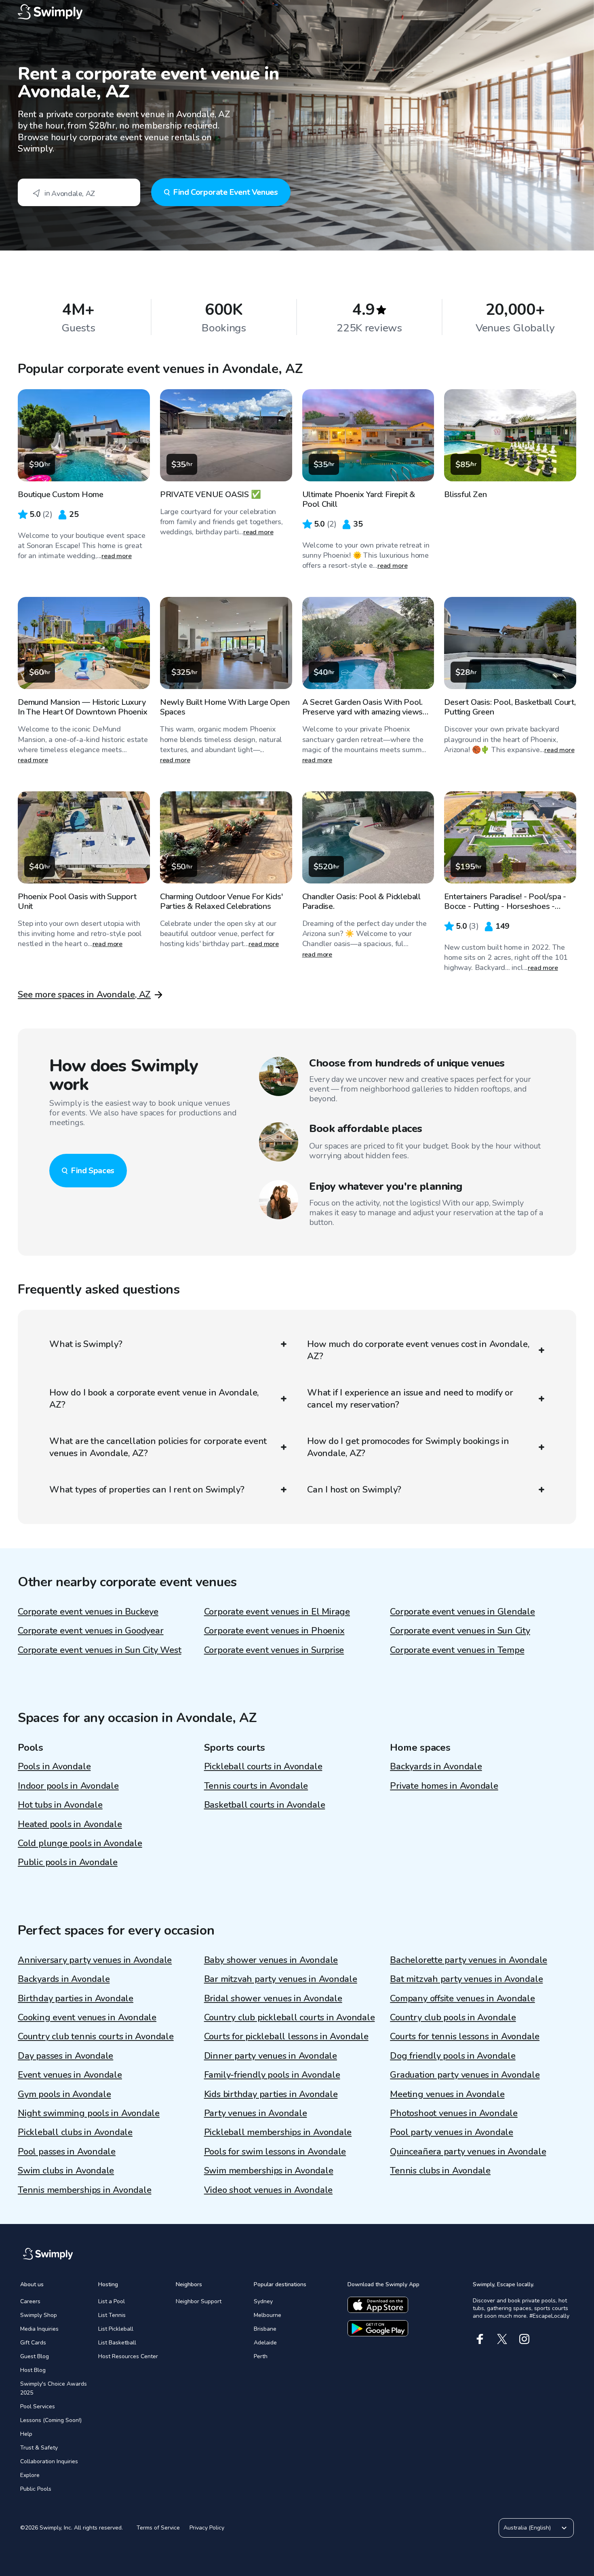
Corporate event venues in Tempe (457, 1650)
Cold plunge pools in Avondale (80, 1843)
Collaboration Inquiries (49, 2461)
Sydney (263, 2301)
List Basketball (117, 2343)
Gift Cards (33, 2343)
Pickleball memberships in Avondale (278, 2132)
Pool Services (38, 2406)
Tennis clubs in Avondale (440, 2171)
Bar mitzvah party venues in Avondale (281, 1979)
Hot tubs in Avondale (60, 1805)
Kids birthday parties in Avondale (271, 2094)
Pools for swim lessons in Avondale (275, 2152)
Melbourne (268, 2315)
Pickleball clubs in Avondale (75, 2132)
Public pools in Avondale (68, 1862)
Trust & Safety (39, 2448)
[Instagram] (524, 2339)
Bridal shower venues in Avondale (273, 1998)
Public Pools (36, 2489)
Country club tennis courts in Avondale (96, 2036)
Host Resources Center (128, 2356)
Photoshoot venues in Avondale (454, 2113)
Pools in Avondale (54, 1767)
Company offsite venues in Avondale (462, 1998)
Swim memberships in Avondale (269, 2171)
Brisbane (265, 2329)
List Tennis (112, 2315)
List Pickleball (116, 2329)
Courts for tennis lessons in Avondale (465, 2036)
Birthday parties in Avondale (76, 1998)
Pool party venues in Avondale (452, 2132)
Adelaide (265, 2343)
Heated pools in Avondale (70, 1824)
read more (117, 556)
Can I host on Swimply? (354, 1490)
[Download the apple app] (378, 2305)
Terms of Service (158, 2528)
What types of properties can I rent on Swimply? (147, 1490)
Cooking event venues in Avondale (87, 2017)
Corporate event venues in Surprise (274, 1650)
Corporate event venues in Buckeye (88, 1612)
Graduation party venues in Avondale (465, 2075)
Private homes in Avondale (444, 1786)
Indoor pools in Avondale (68, 1786)
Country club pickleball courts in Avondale (290, 2017)
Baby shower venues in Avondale (271, 1960)
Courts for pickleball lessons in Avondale (286, 2036)
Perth (261, 2356)
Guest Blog (35, 2356)
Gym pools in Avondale (64, 2094)
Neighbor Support (199, 2301)
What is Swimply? (86, 1344)
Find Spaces (93, 1171)
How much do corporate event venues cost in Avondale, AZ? (418, 1350)
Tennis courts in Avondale (256, 1786)
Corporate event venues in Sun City (460, 1631)
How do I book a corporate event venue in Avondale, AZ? (154, 1399)
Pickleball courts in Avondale (263, 1767)
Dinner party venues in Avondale (271, 2056)
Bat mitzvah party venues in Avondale (466, 1979)
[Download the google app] (378, 2328)
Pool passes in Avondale (67, 2152)
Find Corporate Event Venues (225, 192)
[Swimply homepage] (297, 12)
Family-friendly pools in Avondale (272, 2075)
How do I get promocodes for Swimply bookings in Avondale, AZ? (408, 1447)
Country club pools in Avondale (453, 2017)
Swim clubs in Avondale (66, 2171)
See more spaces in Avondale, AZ (84, 995)
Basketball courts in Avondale (265, 1805)
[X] (502, 2339)
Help (26, 2434)
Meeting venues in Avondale (447, 2094)
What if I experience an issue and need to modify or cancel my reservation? (410, 1399)
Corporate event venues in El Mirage (277, 1612)
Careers (30, 2301)
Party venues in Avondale (256, 2113)
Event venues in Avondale (70, 2075)
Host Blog (33, 2370)
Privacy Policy (207, 2528)
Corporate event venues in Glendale (462, 1612)
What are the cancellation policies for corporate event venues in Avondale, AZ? (158, 1447)
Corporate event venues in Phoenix (274, 1631)
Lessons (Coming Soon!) (51, 2420)
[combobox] (79, 192)
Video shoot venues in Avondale (268, 2190)
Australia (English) (527, 2528)
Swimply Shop (39, 2315)
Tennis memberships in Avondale (84, 2190)
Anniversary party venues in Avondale (95, 1960)
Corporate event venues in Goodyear (91, 1631)
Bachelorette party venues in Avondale (469, 1960)
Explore (30, 2475)
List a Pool (112, 2301)
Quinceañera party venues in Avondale (468, 2152)
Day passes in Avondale (65, 2056)
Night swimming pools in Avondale (89, 2113)
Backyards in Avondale (436, 1767)
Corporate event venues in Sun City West (99, 1650)
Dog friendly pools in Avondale (453, 2056)
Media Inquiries (39, 2329)
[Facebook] (480, 2339)
